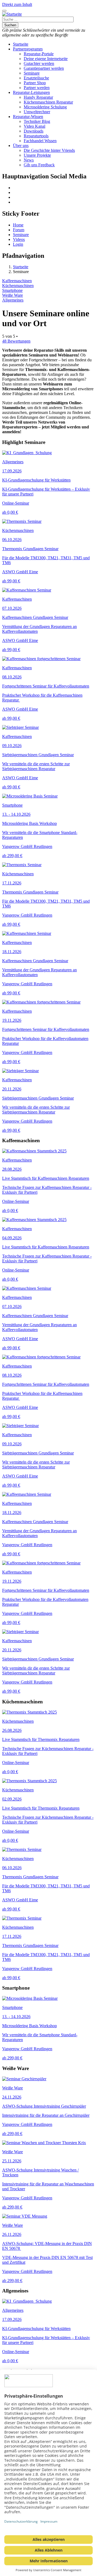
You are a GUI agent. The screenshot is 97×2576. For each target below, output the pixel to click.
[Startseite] (12, 14)
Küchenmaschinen (18, 286)
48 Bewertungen (16, 341)
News (29, 160)
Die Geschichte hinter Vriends (49, 150)
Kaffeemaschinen (17, 281)
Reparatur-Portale (39, 54)
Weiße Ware (13, 295)
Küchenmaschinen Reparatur (48, 102)
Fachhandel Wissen (40, 141)
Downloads (34, 131)
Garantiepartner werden (44, 68)
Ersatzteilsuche (36, 78)
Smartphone (12, 290)
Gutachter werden (39, 63)
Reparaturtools (36, 136)
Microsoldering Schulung (45, 107)
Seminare (32, 73)
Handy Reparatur (38, 97)
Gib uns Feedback (39, 165)
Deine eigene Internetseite (46, 59)
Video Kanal (34, 126)
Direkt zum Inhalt (17, 4)
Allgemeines (13, 300)
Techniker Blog (37, 121)
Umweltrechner (37, 112)
